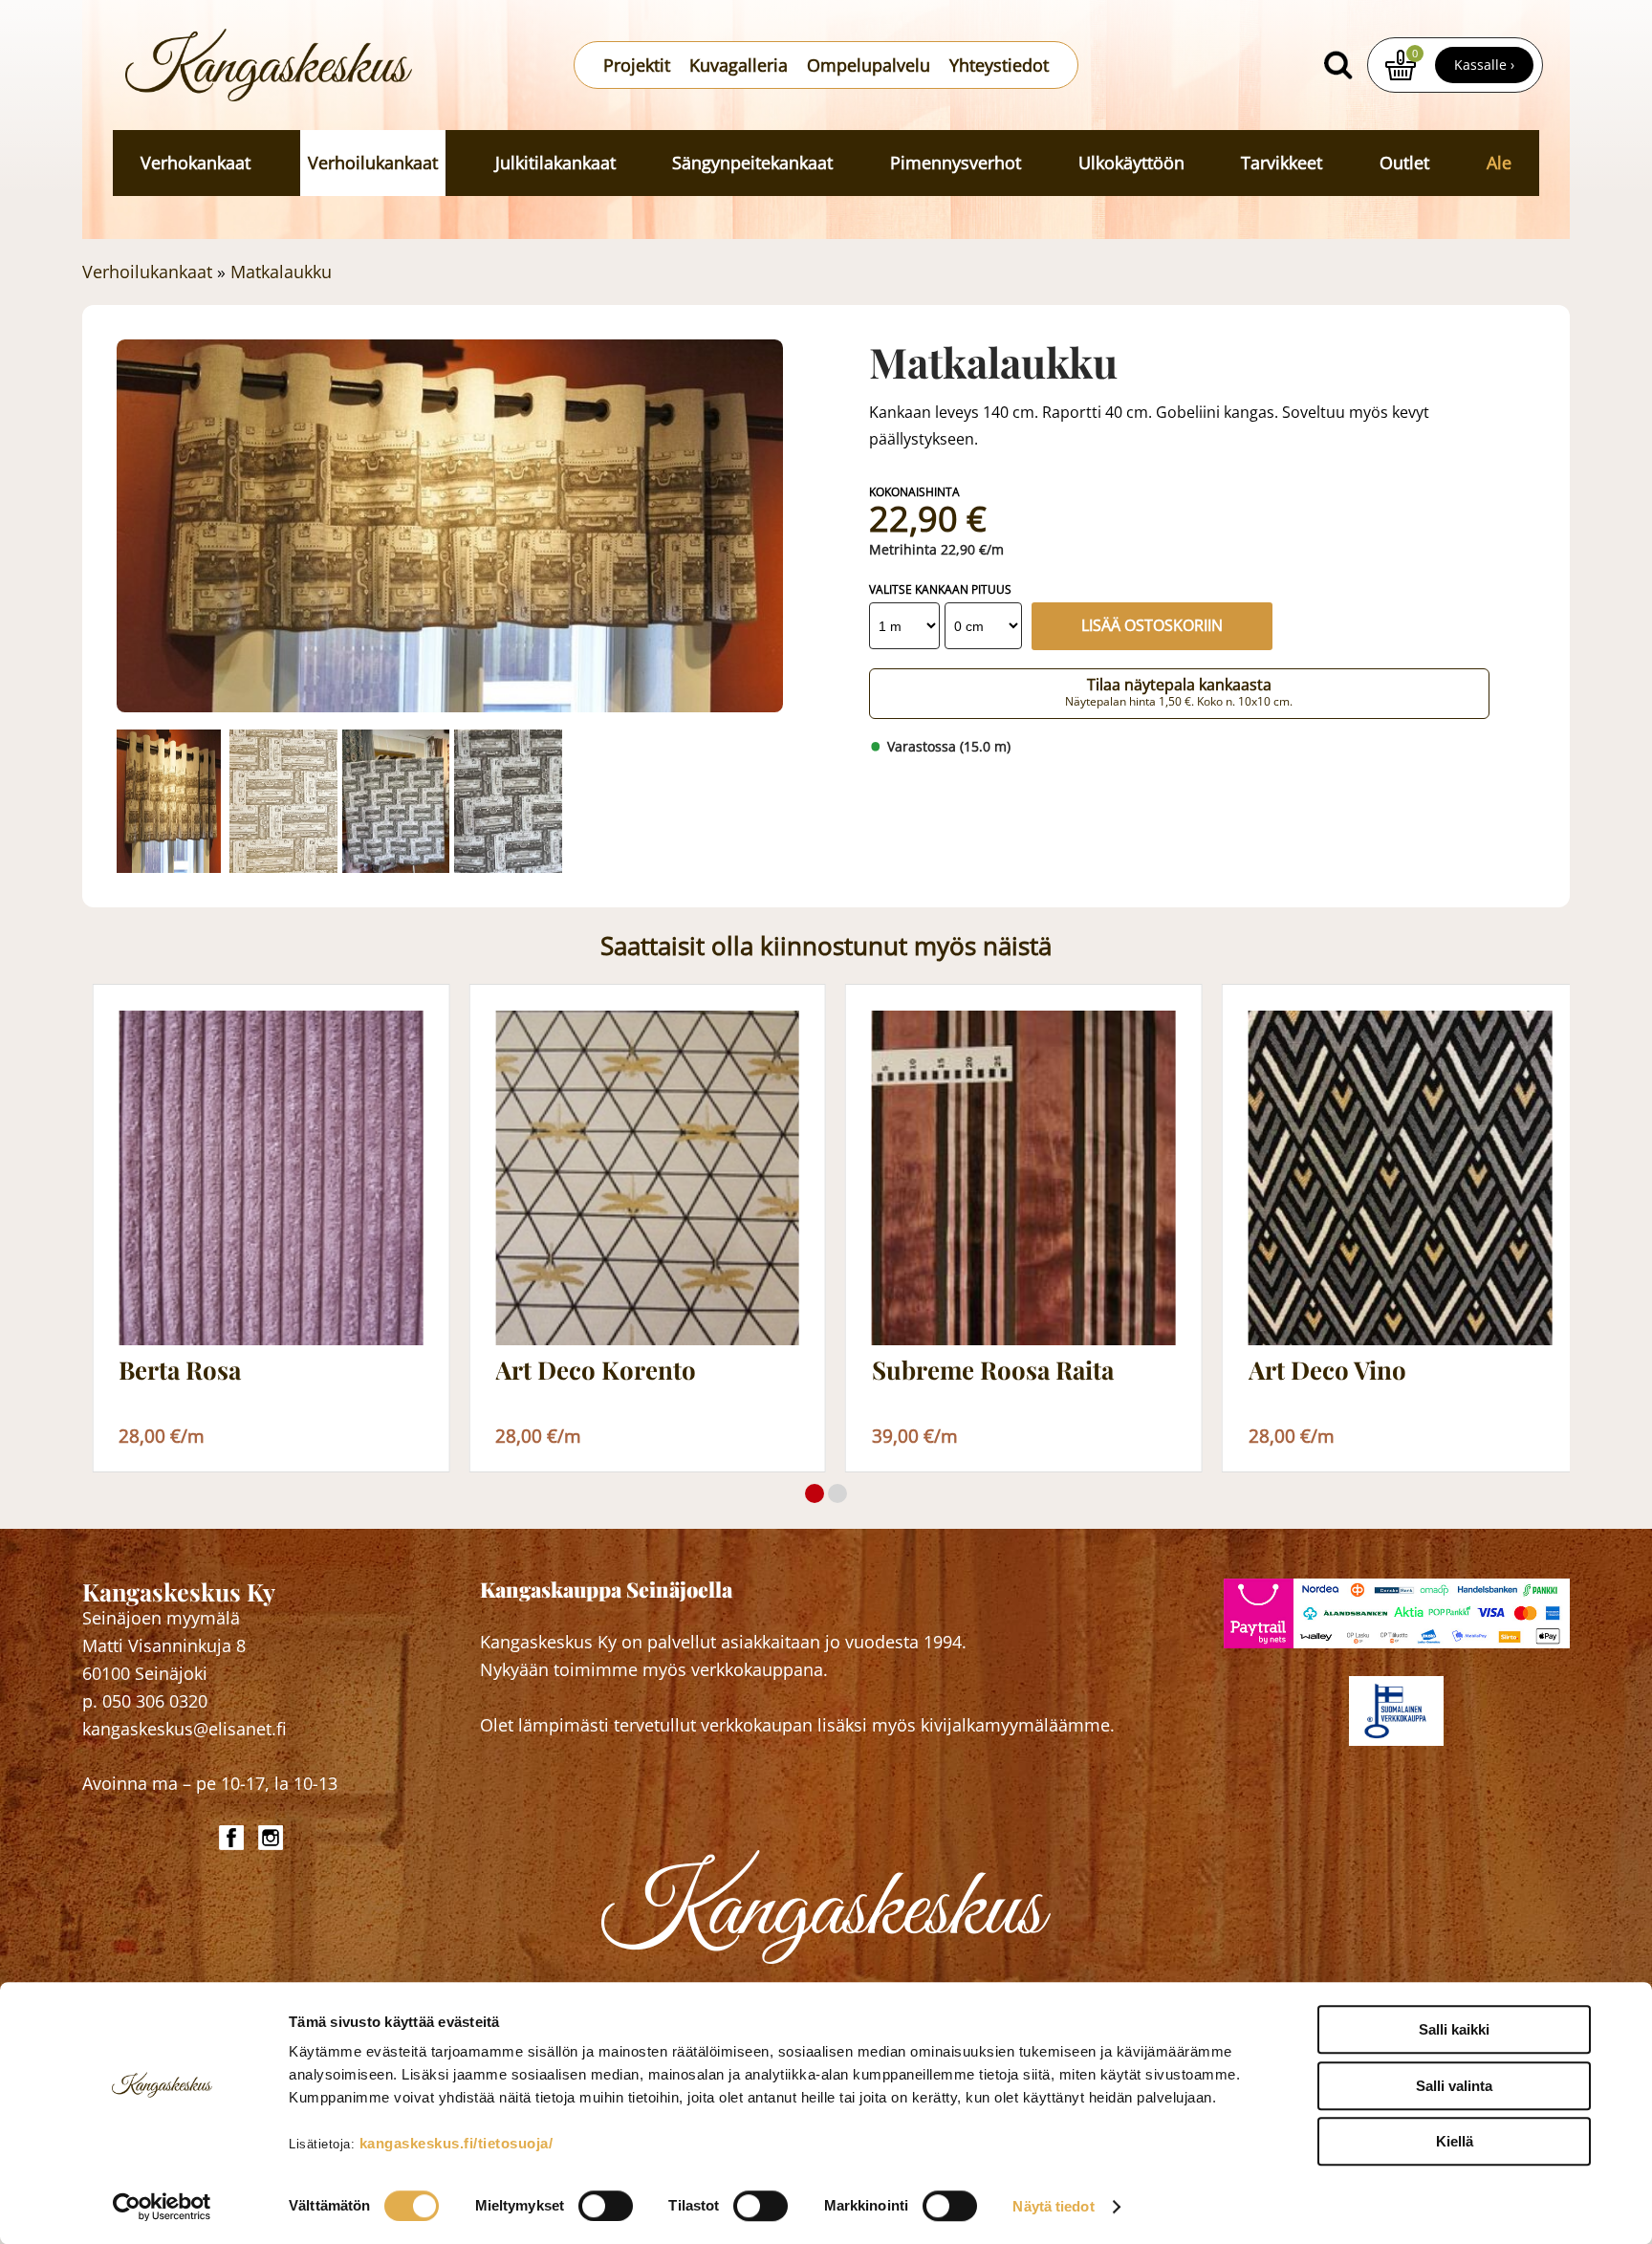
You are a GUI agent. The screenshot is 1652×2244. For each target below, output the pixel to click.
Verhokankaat (196, 163)
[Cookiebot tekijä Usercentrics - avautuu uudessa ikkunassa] (162, 2207)
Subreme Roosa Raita (993, 1371)
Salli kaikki (1454, 2029)
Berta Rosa (180, 1371)
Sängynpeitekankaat (752, 163)
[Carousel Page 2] (837, 1493)
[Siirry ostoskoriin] (1401, 65)
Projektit (637, 65)
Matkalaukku (281, 272)
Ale (1499, 163)
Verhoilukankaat (373, 163)
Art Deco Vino (1327, 1371)
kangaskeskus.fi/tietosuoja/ (456, 2143)
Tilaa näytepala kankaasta (1179, 692)
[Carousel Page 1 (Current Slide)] (815, 1493)
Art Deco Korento (596, 1371)
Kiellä (1455, 2141)
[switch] (606, 2206)
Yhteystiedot (999, 65)
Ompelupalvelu (869, 65)
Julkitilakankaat (555, 163)
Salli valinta (1454, 2086)
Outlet (1404, 163)
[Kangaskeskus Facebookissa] (234, 1838)
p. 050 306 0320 (145, 1701)
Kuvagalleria (739, 65)
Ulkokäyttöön (1131, 163)
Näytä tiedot (1053, 2206)
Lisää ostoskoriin (1152, 625)
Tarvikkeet (1282, 163)
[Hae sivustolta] (1338, 65)
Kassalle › (1484, 65)
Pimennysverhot (956, 163)
